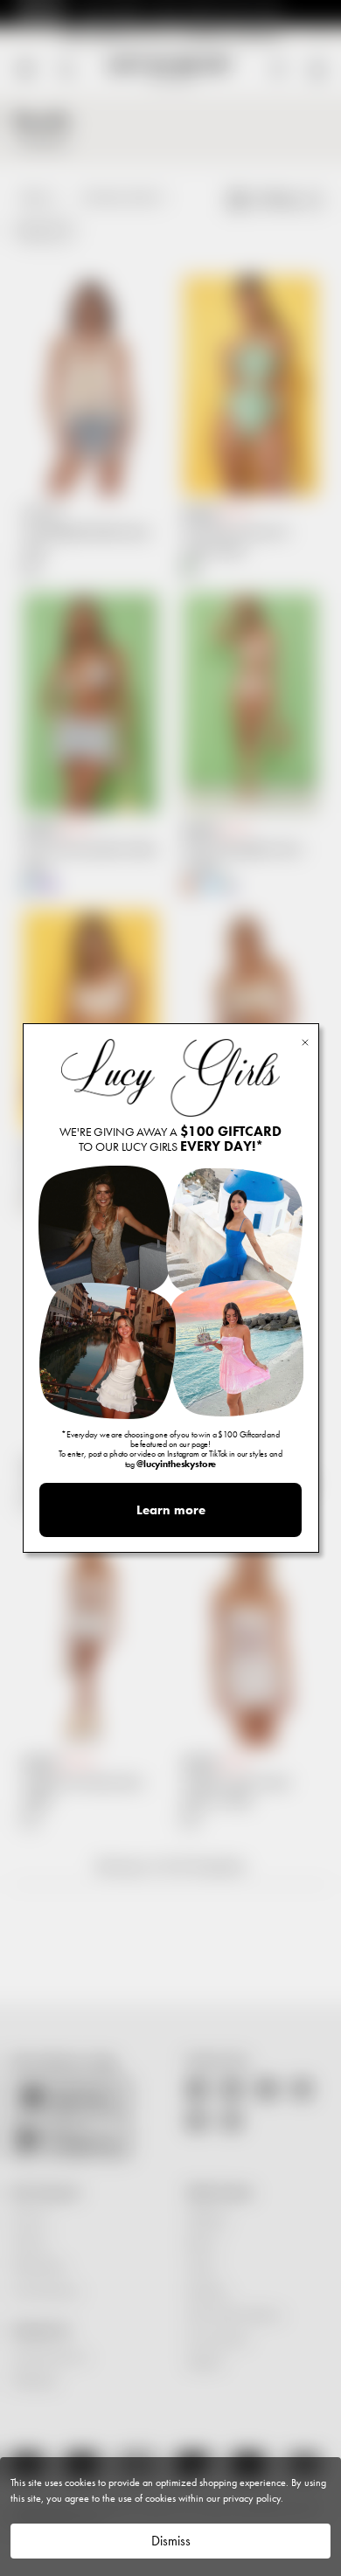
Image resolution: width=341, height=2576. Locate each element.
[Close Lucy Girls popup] (305, 1041)
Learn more (171, 1510)
